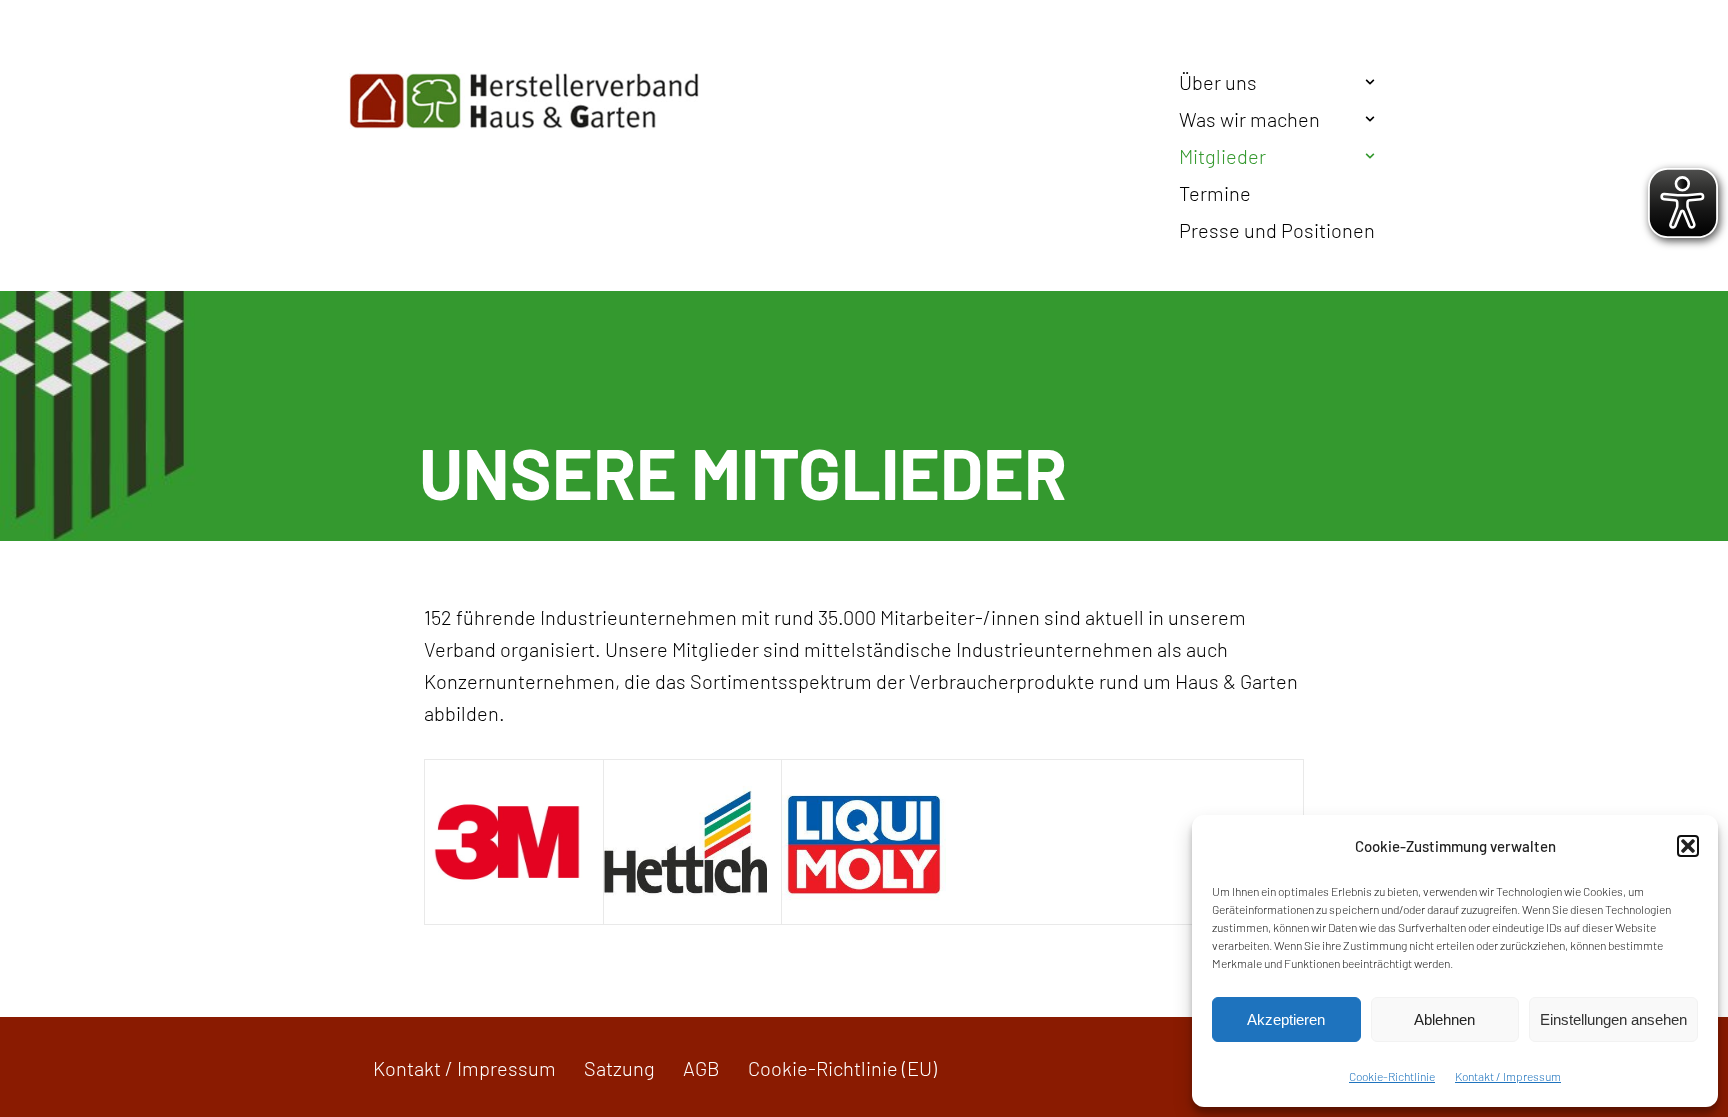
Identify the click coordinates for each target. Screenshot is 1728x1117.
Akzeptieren (1286, 1019)
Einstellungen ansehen (1613, 1019)
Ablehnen (1444, 1019)
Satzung (619, 1068)
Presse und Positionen (1277, 230)
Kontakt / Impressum (1508, 1076)
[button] (1688, 846)
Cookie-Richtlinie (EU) (842, 1068)
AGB (701, 1068)
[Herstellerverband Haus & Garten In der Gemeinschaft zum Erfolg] (524, 101)
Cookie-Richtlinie (1392, 1076)
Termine (1215, 193)
